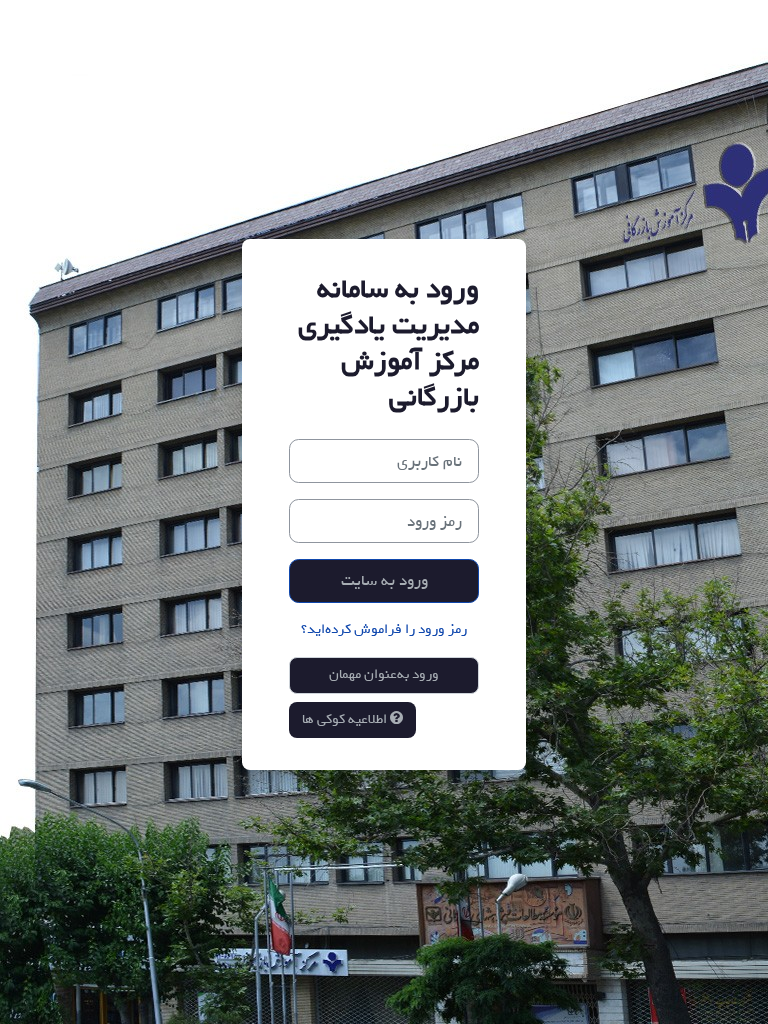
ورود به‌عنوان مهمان (384, 674)
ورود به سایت (384, 580)
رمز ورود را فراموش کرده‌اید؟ (384, 629)
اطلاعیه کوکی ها (346, 719)
